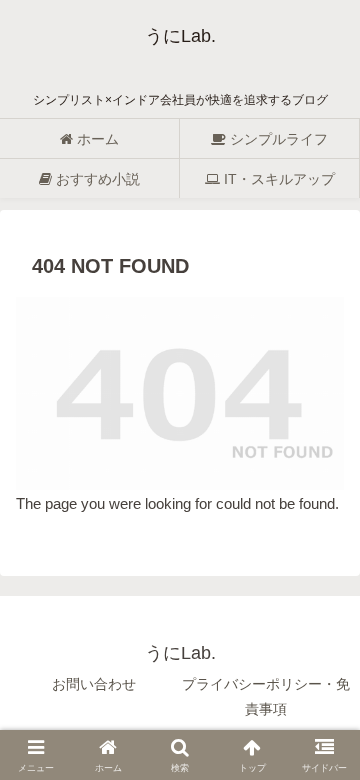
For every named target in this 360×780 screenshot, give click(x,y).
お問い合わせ (94, 684)
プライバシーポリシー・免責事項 (266, 696)
